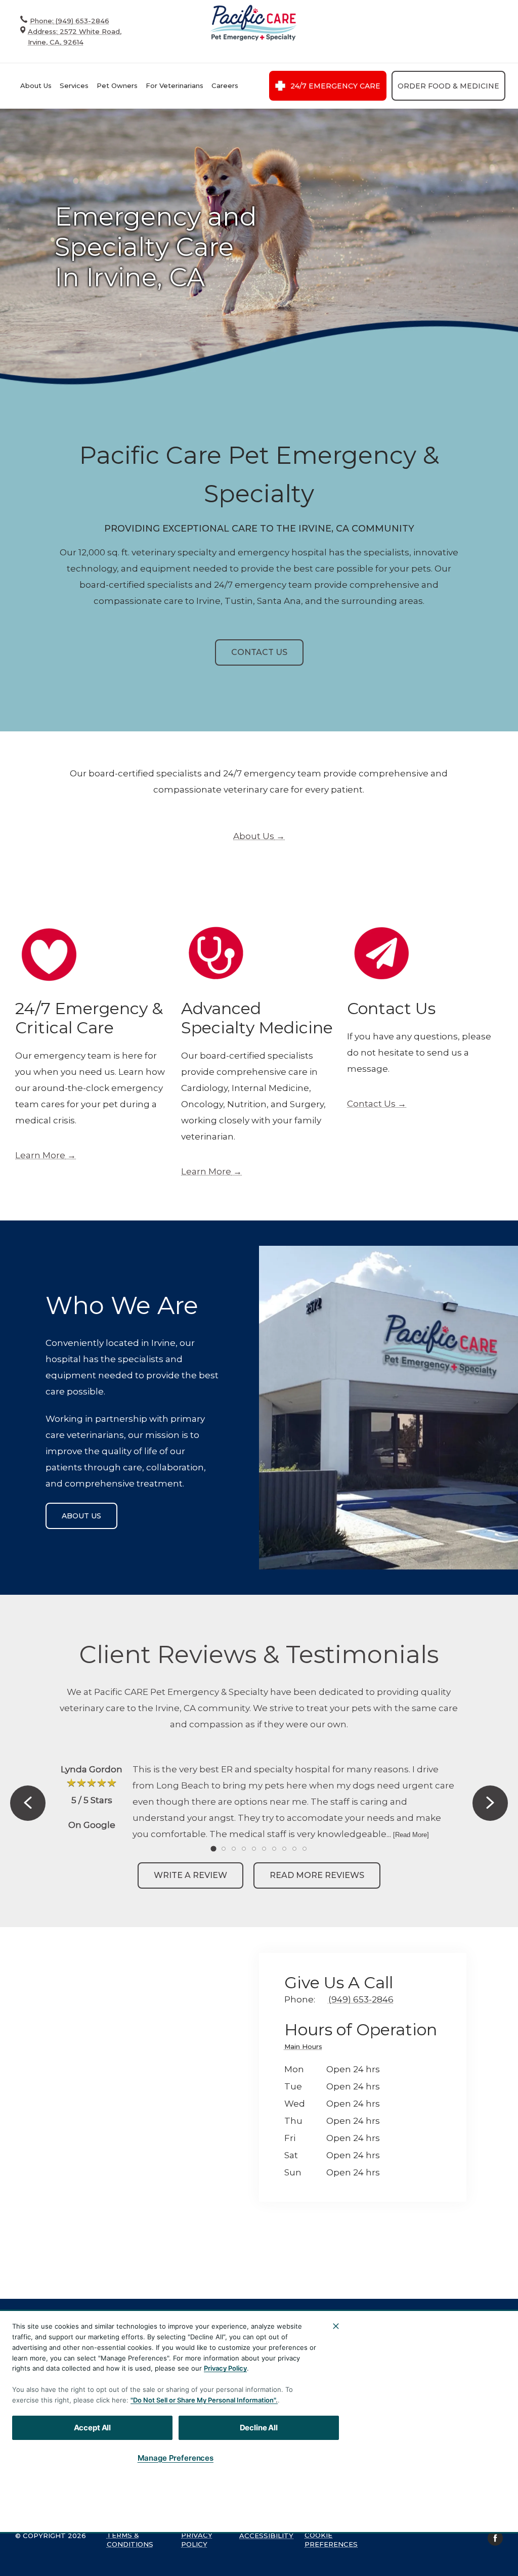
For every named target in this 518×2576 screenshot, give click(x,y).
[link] (253, 23)
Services (74, 85)
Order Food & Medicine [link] (448, 86)
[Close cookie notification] (336, 2326)
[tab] (306, 2048)
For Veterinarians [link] (175, 85)
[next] (490, 1803)
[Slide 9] (294, 1849)
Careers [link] (225, 85)
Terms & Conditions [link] (130, 2540)
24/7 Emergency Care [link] (335, 86)
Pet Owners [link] (117, 85)
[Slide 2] (224, 1849)
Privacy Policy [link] (197, 2540)
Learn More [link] (40, 1155)
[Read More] (411, 1835)
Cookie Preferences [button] (331, 2540)
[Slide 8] (284, 1849)
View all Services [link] (381, 2390)
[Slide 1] (213, 1848)
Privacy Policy (225, 2368)
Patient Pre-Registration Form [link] (373, 2422)
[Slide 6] (264, 1849)
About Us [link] (254, 836)
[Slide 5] (254, 1849)
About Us (36, 85)
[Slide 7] (274, 1849)
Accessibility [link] (266, 2536)
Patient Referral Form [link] (376, 2460)
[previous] (28, 1803)
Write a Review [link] (190, 1875)
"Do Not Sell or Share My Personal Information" (203, 2400)
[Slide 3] (234, 1849)
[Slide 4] (244, 1849)
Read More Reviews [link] (317, 1875)
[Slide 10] (305, 1849)
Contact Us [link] (259, 652)
